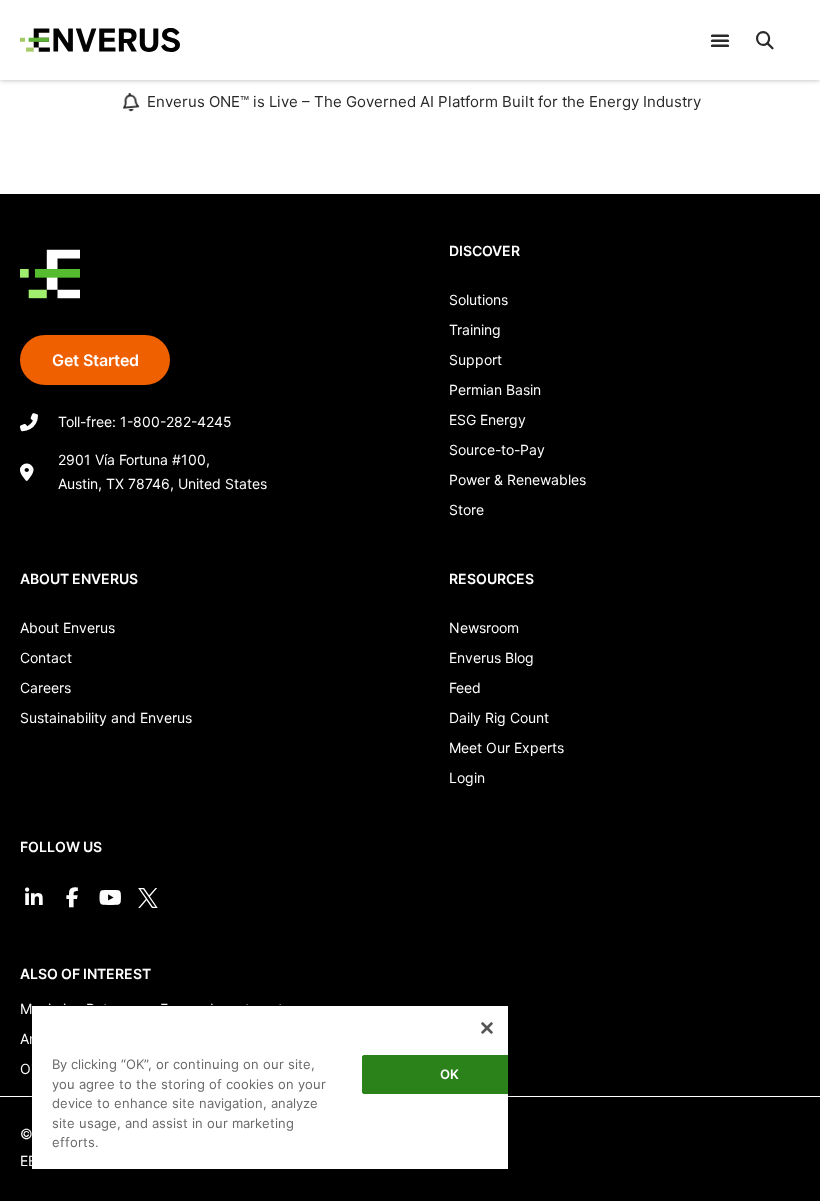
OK (449, 1074)
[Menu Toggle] (720, 40)
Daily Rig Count (499, 717)
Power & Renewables (517, 479)
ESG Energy (487, 419)
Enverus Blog (491, 657)
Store (466, 509)
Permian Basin (495, 389)
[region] (270, 1086)
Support (475, 359)
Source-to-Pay (497, 449)
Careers (45, 687)
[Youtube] (110, 898)
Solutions (478, 299)
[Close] (487, 1028)
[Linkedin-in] (34, 898)
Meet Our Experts (506, 747)
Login (467, 777)
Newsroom (484, 627)
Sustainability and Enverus (106, 717)
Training (475, 329)
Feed (465, 687)
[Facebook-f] (72, 898)
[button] (765, 40)
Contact (46, 657)
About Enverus (67, 627)
